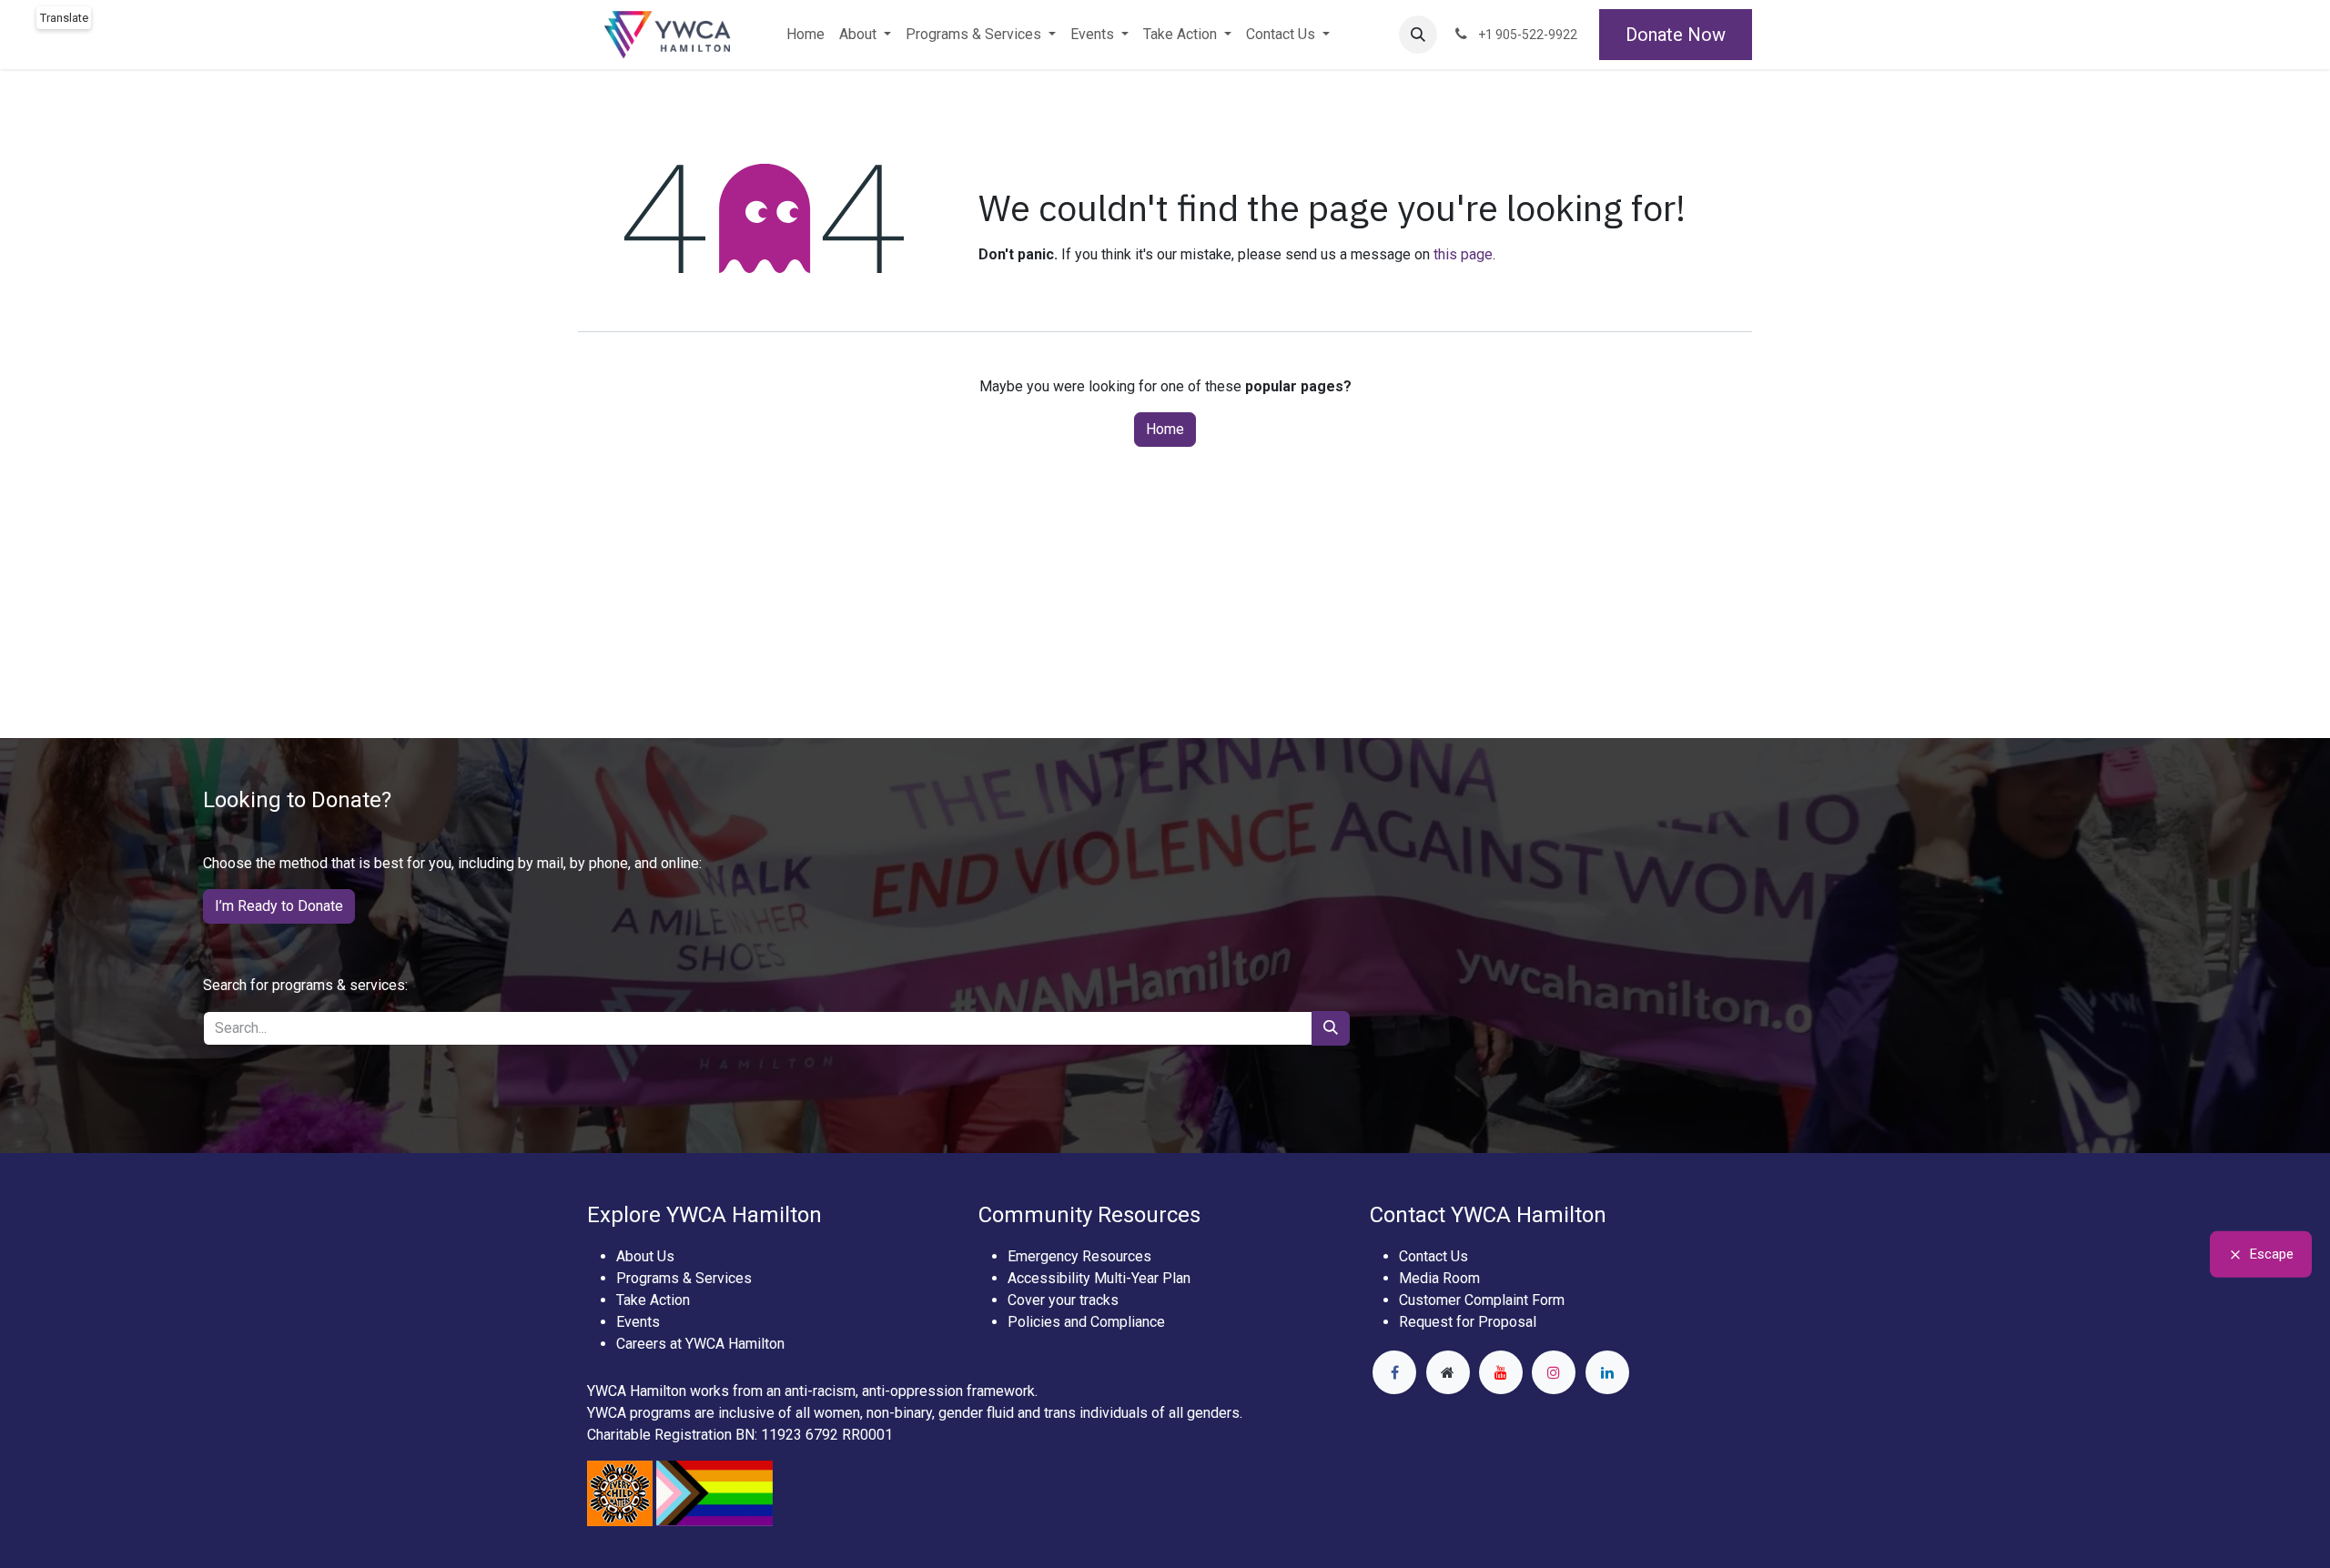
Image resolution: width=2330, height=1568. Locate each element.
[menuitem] (805, 35)
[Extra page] (1448, 1372)
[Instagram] (1554, 1372)
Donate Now (1676, 35)
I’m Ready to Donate (279, 906)
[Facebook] (1394, 1372)
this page (1463, 254)
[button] (1418, 35)
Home (1165, 429)
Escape (2272, 1254)
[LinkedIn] (1607, 1372)
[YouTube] (1501, 1372)
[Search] (1331, 1028)
